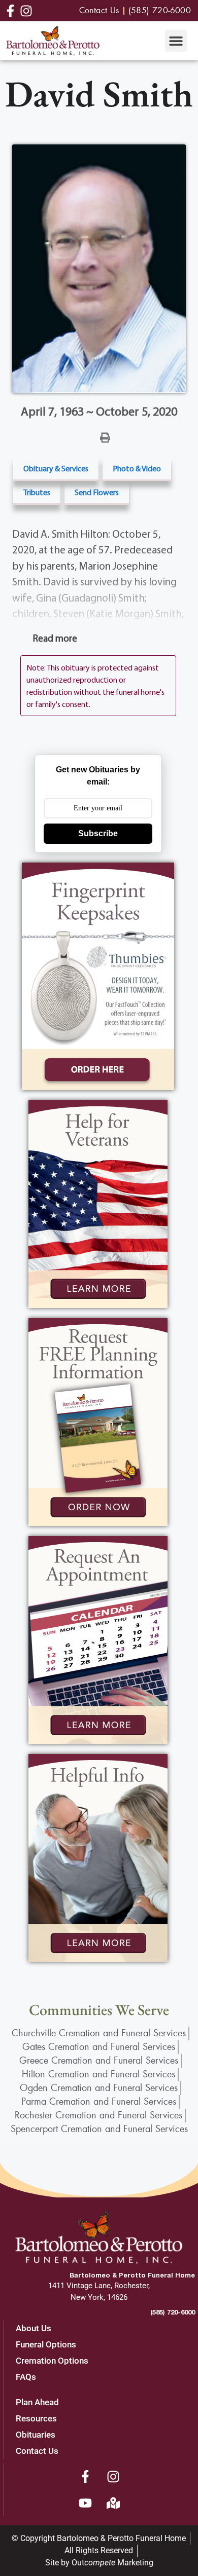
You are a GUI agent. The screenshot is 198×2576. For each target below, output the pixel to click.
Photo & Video (137, 468)
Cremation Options (52, 2361)
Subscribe (98, 833)
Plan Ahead (37, 2402)
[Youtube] (85, 2503)
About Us (34, 2328)
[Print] (105, 437)
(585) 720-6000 (173, 2312)
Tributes (37, 492)
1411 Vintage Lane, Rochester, (99, 2286)
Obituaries (36, 2435)
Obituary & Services (56, 468)
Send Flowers (97, 492)
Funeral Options (46, 2344)
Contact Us (37, 2451)
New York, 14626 (99, 2297)
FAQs (26, 2377)
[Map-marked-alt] (113, 2503)
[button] (176, 41)
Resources (36, 2418)
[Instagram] (113, 2477)
